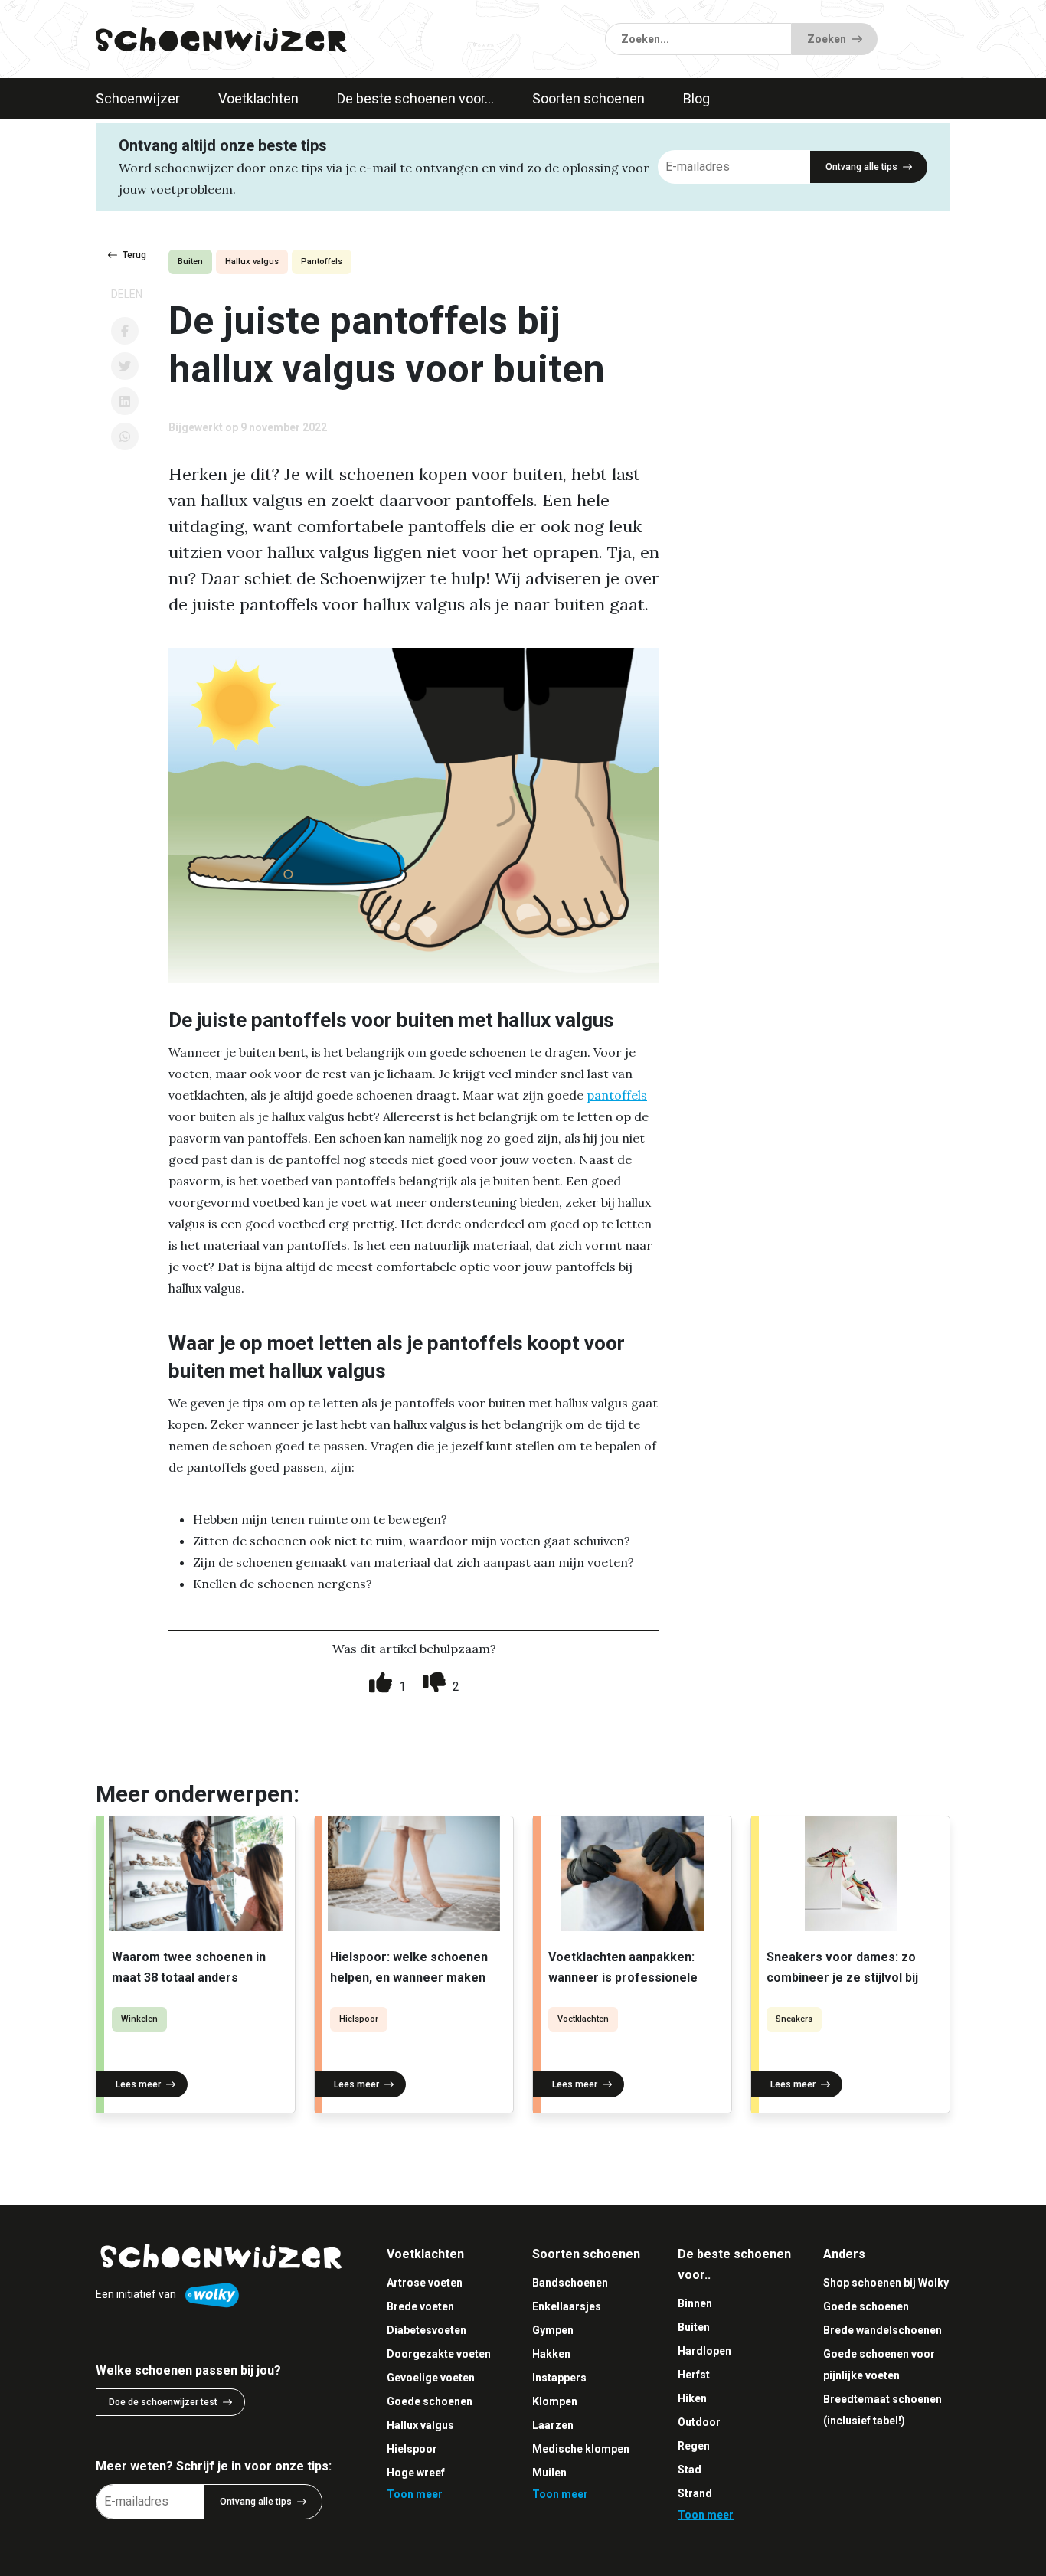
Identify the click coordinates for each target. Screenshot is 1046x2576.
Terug (134, 255)
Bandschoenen (570, 2283)
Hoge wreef (416, 2473)
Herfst (694, 2375)
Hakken (551, 2354)
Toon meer (415, 2494)
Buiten (190, 262)
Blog (696, 98)
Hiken (692, 2398)
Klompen (555, 2401)
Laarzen (553, 2425)
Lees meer (138, 2084)
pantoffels (617, 1095)
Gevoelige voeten (431, 2378)
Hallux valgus (252, 262)
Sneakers (794, 2019)
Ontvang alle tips (861, 167)
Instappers (559, 2378)
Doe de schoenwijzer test (163, 2402)
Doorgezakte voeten (439, 2354)
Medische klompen (581, 2449)
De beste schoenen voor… (415, 98)
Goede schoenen (430, 2401)
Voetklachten (258, 98)
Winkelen (139, 2019)
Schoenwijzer (138, 98)
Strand (695, 2493)
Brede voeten (420, 2306)
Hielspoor (359, 2019)
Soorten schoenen (588, 98)
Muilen (549, 2473)
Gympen (553, 2330)
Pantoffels (322, 262)
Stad (690, 2470)
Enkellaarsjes (567, 2306)
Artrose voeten (425, 2283)
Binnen (695, 2303)
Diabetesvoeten (427, 2330)
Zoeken (827, 39)
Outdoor (699, 2422)
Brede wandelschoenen (883, 2330)
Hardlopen (704, 2351)
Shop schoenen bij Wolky (886, 2283)
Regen (694, 2446)
